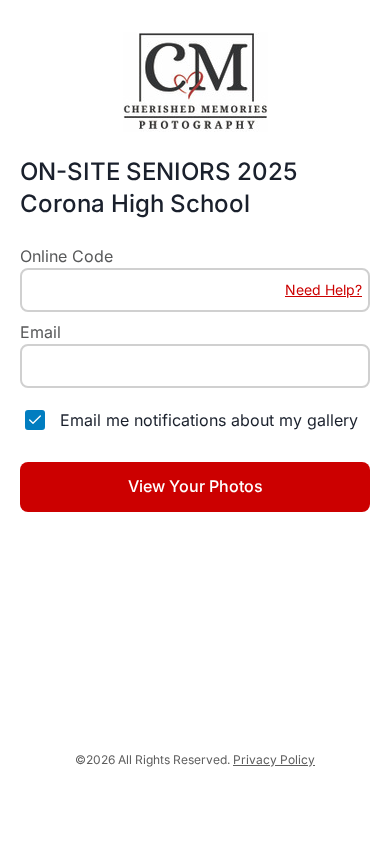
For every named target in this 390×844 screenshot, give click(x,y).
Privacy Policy (274, 759)
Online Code (66, 256)
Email (40, 332)
